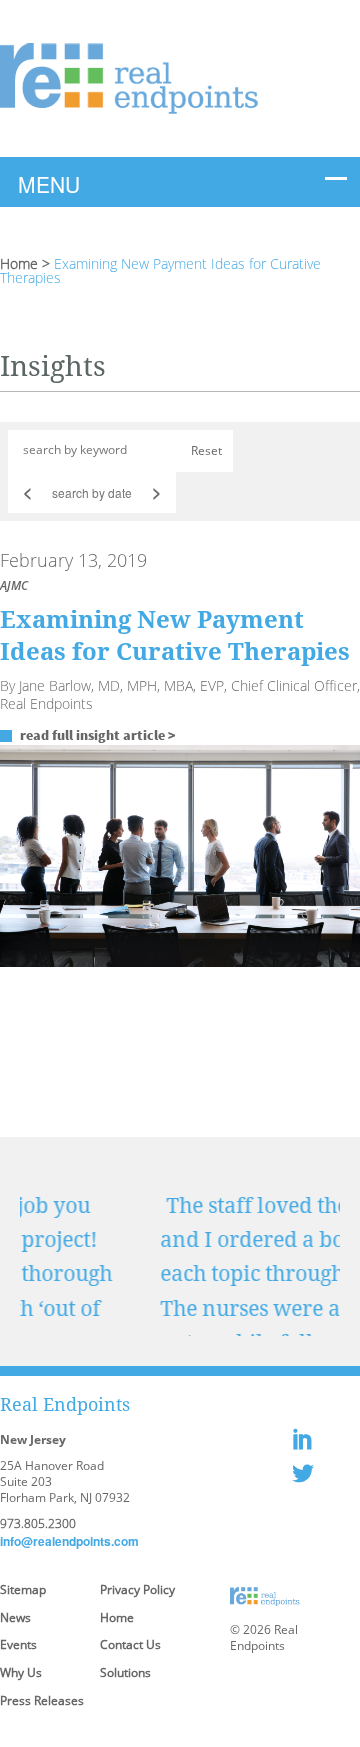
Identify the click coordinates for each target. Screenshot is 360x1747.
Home (19, 263)
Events (18, 1644)
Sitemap (23, 1589)
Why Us (21, 1672)
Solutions (125, 1672)
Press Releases (42, 1700)
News (15, 1617)
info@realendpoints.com (69, 1541)
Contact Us (130, 1644)
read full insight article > (98, 735)
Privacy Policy (137, 1589)
